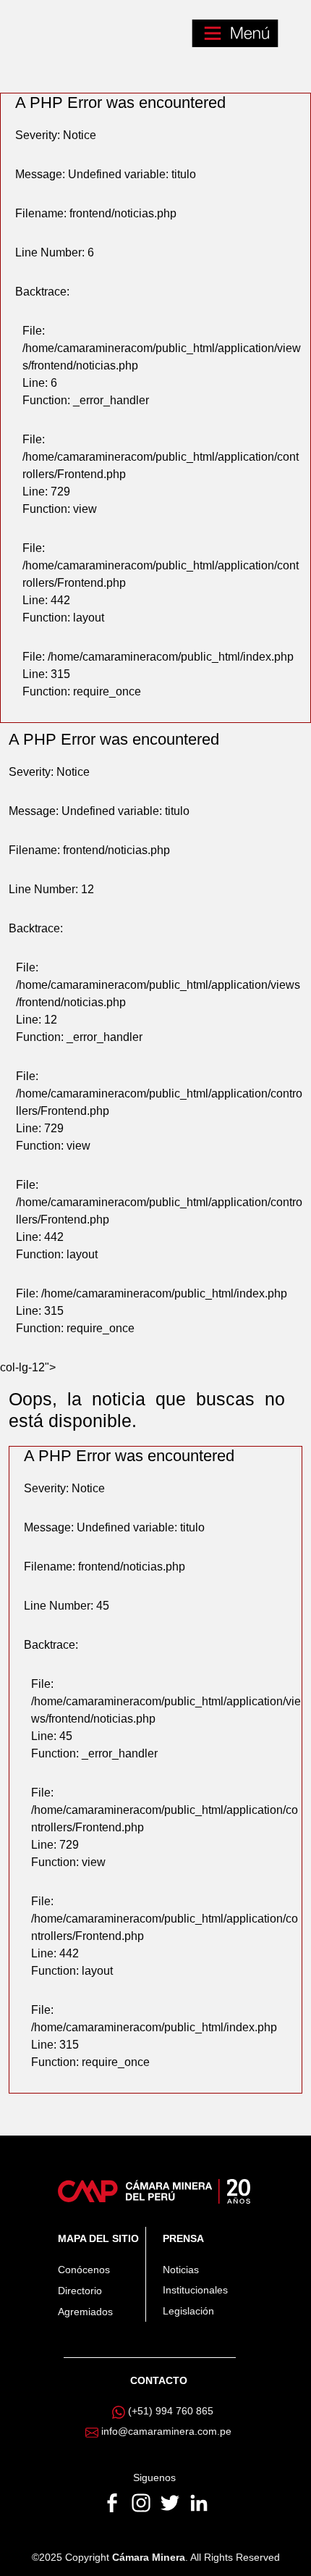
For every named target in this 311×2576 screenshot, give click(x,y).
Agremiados (85, 2312)
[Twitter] (171, 2502)
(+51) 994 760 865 (171, 2411)
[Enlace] (154, 2191)
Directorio (80, 2291)
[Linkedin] (199, 2502)
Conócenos (84, 2270)
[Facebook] (114, 2502)
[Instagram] (142, 2502)
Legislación (188, 2311)
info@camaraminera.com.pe (166, 2431)
